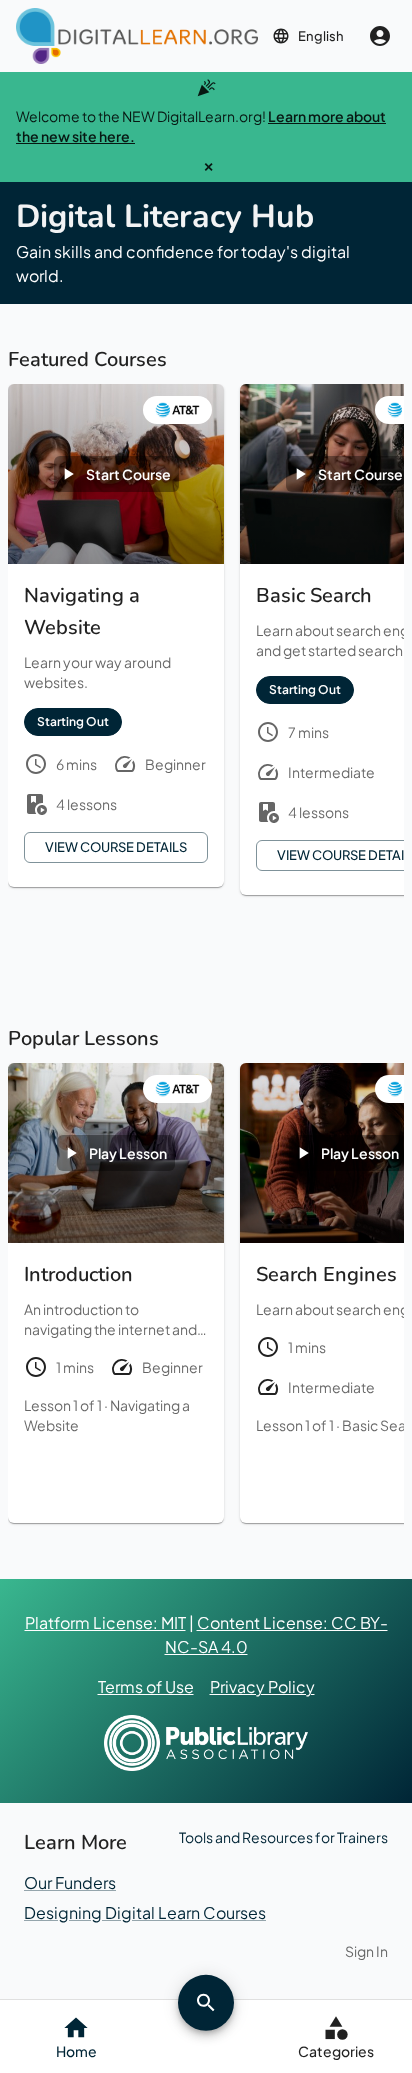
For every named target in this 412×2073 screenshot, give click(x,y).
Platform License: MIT (105, 1622)
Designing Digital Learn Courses (145, 1912)
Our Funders (70, 1882)
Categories (336, 2051)
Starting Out (73, 721)
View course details (116, 847)
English (321, 36)
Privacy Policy (262, 1686)
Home (76, 2051)
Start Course (128, 474)
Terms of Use (146, 1686)
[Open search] (206, 2002)
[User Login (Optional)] (380, 36)
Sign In (366, 1951)
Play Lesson (128, 1153)
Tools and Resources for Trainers (283, 1837)
